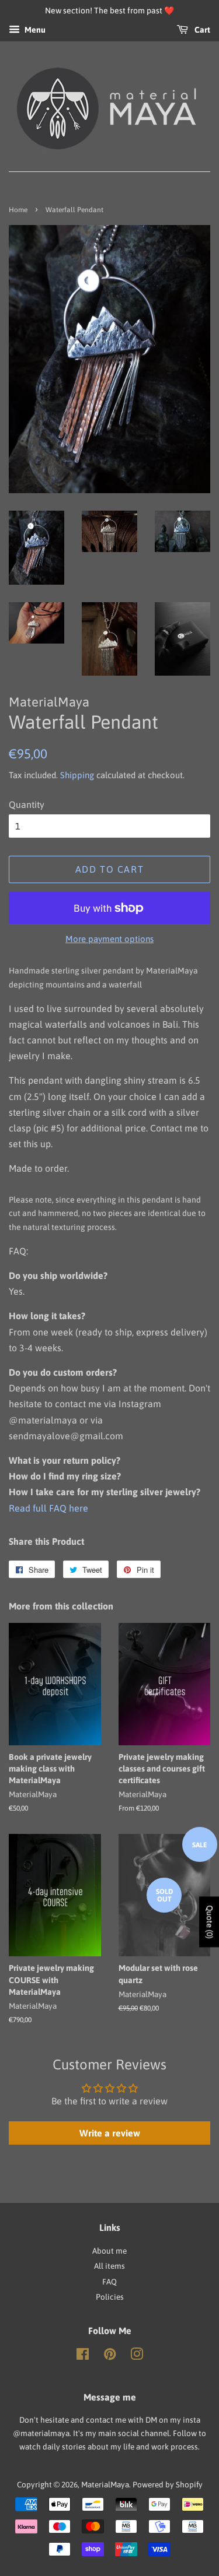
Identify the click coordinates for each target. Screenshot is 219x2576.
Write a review (110, 2133)
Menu (34, 30)
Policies (110, 2297)
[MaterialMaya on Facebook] (83, 2356)
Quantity (27, 804)
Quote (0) (210, 1922)
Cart (201, 30)
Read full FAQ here (48, 1508)
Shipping (77, 775)
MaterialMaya (105, 2484)
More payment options (109, 939)
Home (18, 210)
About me (109, 2251)
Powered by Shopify (168, 2484)
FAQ (109, 2282)
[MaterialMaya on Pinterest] (110, 2356)
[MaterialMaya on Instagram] (137, 2356)
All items (109, 2266)
